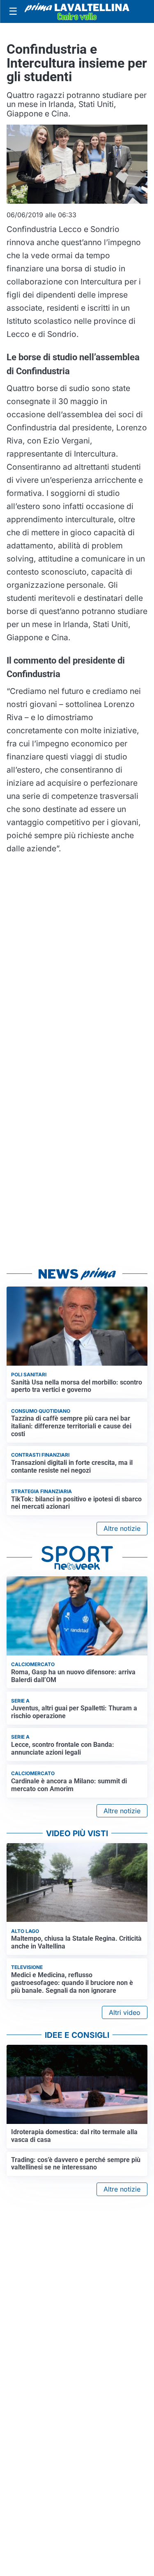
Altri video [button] (125, 2012)
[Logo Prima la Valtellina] (77, 12)
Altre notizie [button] (122, 1528)
